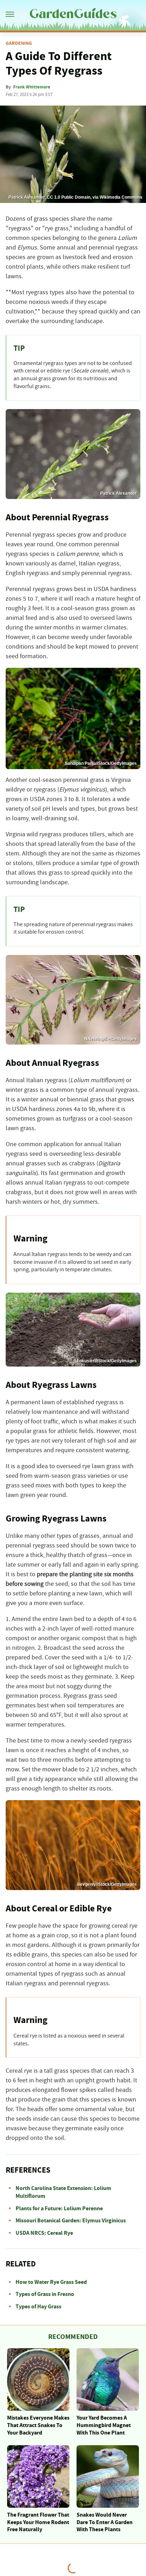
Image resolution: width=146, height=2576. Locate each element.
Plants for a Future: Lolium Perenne (59, 2209)
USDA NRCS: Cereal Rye (44, 2233)
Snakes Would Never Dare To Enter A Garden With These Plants (105, 2522)
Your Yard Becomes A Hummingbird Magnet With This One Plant (104, 2425)
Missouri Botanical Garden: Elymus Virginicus (71, 2221)
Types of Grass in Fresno (45, 2294)
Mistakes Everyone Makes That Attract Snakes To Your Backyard (38, 2425)
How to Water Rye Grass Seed (51, 2282)
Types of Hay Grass (38, 2307)
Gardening (19, 43)
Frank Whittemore (32, 87)
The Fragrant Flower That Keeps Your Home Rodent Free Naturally (38, 2522)
